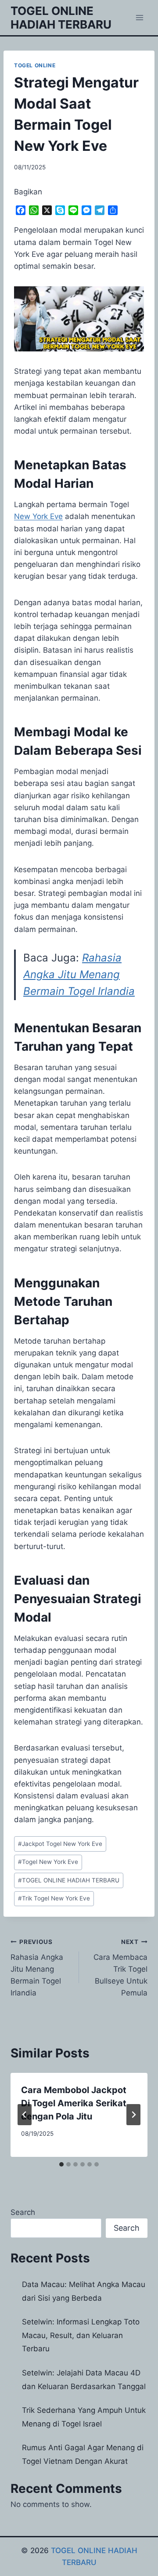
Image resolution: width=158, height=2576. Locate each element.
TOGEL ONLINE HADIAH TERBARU (69, 1880)
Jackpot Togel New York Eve (60, 1844)
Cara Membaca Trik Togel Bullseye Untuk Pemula (120, 1968)
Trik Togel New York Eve (54, 1898)
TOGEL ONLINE (35, 65)
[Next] (133, 2115)
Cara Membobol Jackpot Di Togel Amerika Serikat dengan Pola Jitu (74, 2103)
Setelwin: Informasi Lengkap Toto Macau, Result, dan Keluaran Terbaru (81, 2335)
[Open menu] (139, 17)
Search (23, 2212)
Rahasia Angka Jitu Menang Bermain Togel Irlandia (79, 975)
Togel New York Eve (48, 1862)
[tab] (61, 2164)
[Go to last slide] (25, 2115)
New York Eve (38, 516)
